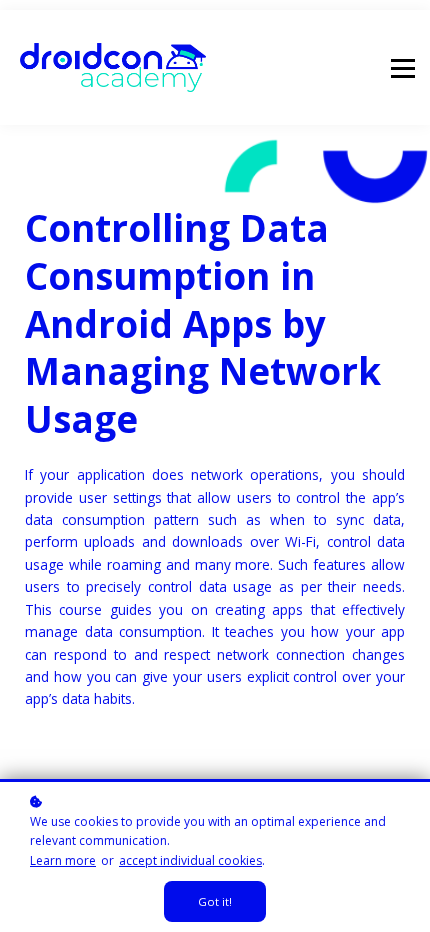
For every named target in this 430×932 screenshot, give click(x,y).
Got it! (215, 901)
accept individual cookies (190, 860)
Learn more (63, 860)
